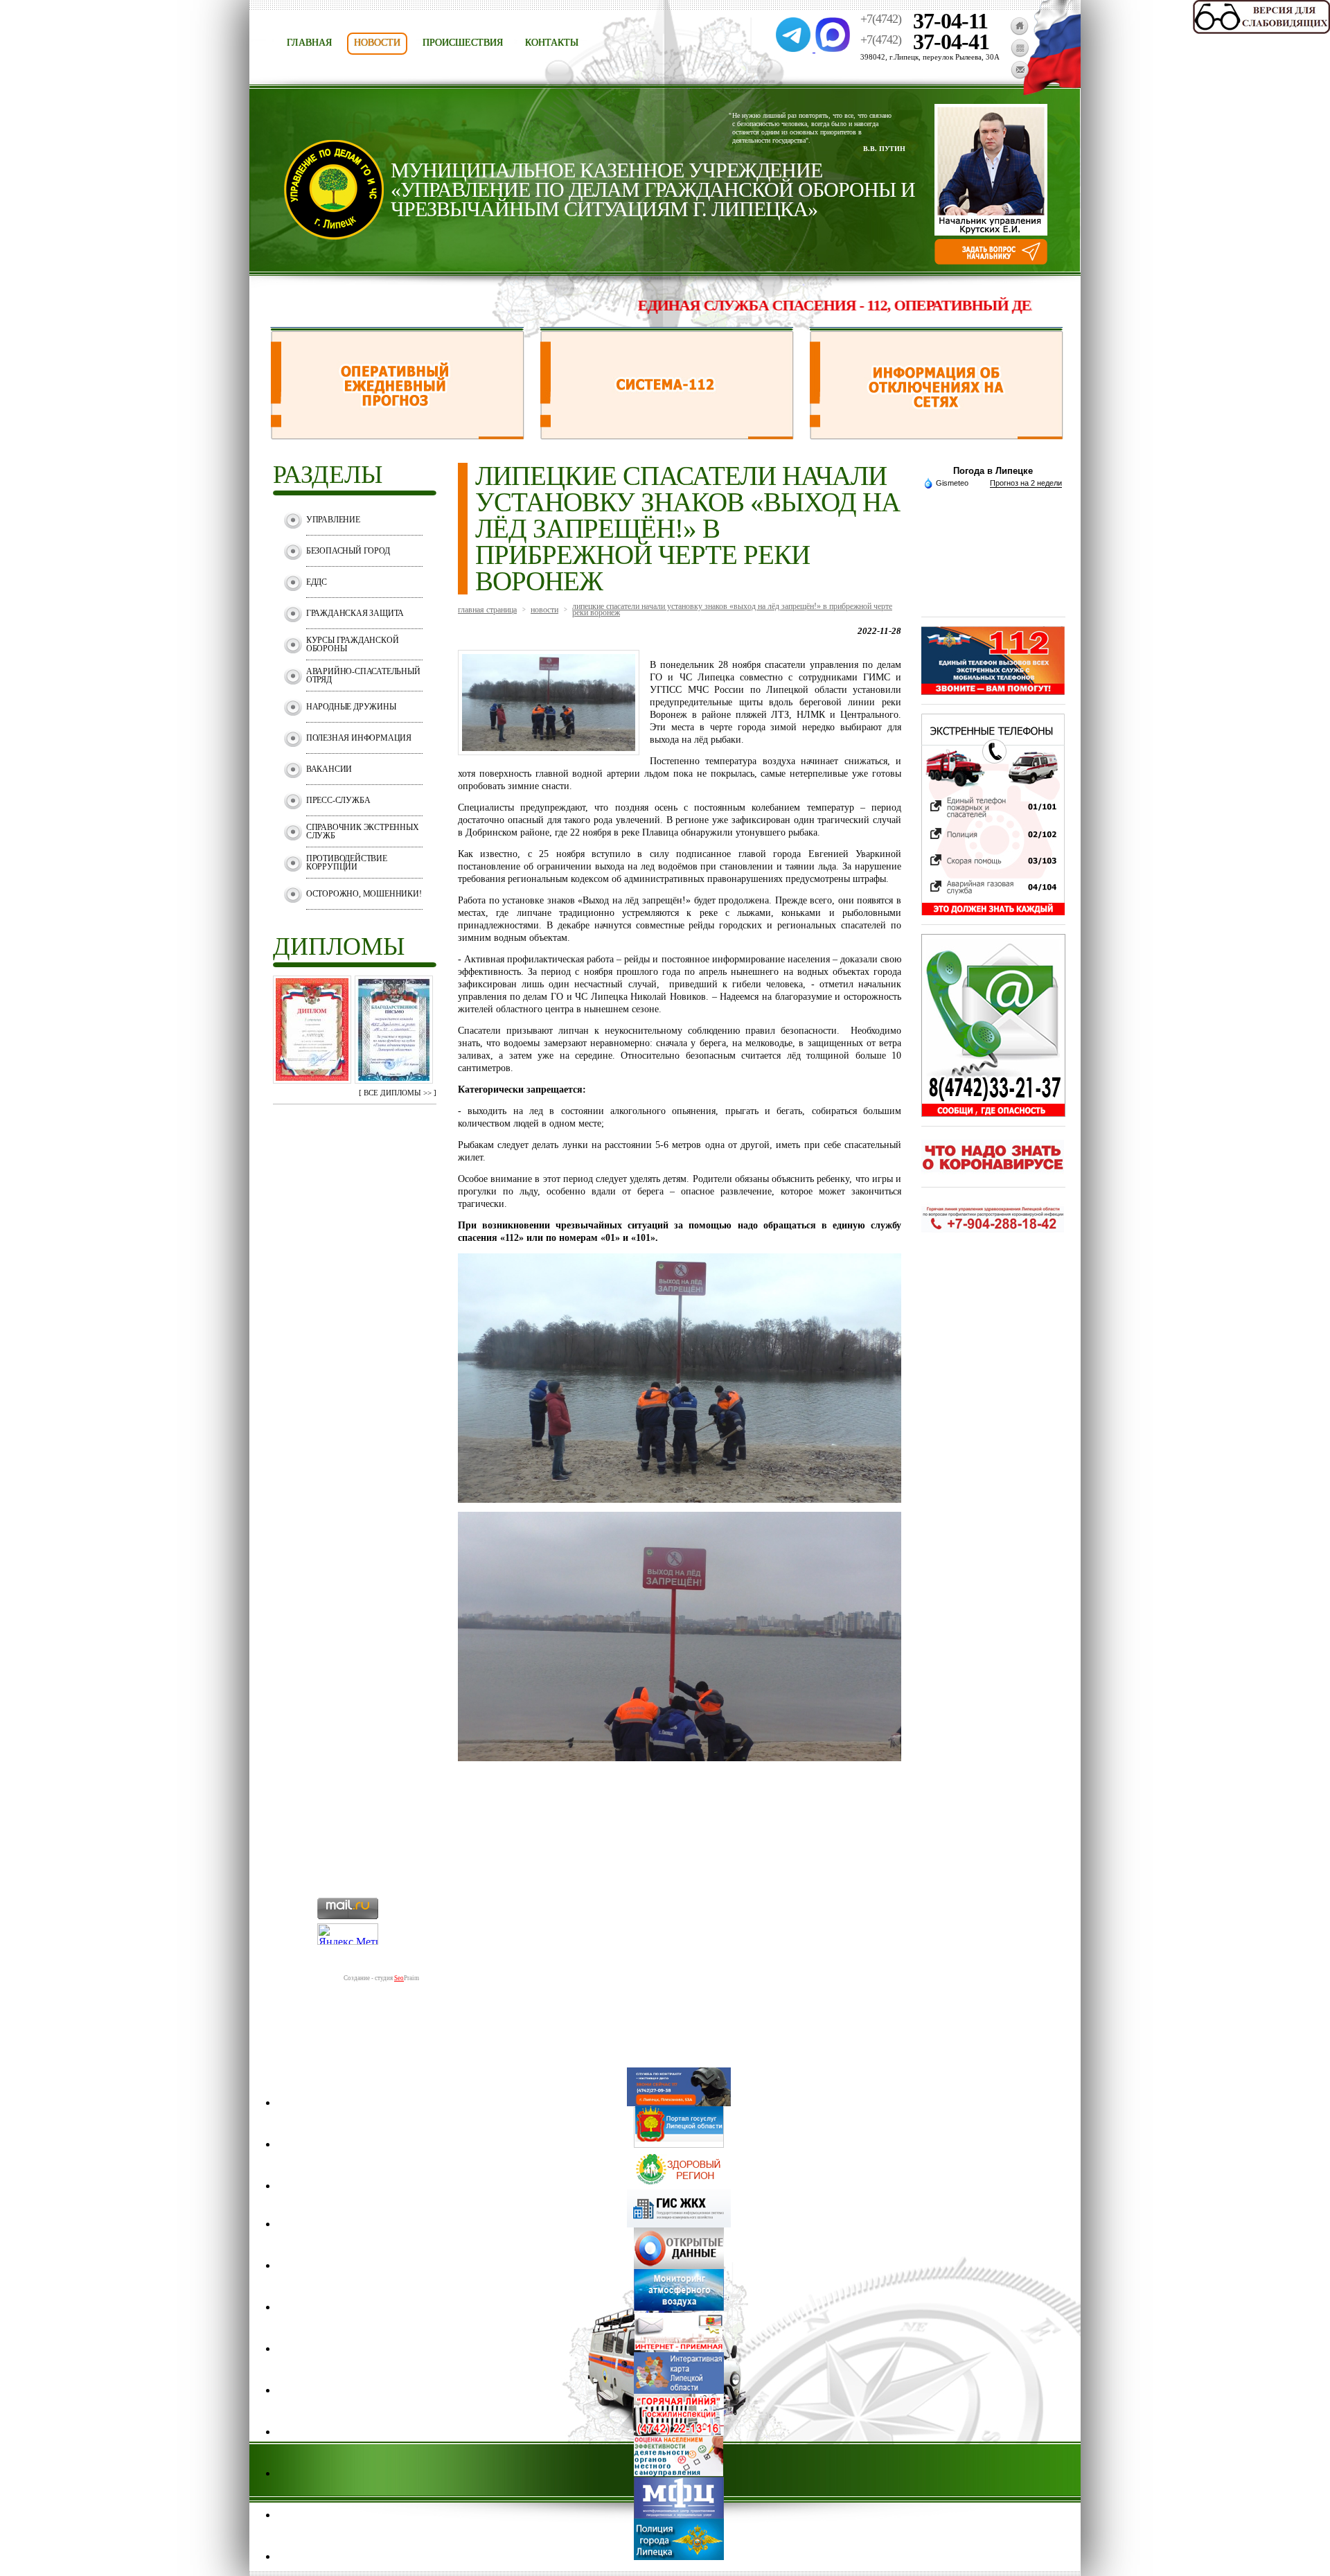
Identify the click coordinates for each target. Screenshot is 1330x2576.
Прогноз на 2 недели (1026, 483)
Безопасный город (348, 551)
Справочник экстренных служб (363, 831)
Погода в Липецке (993, 471)
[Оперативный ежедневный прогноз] (397, 435)
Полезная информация (359, 738)
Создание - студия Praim (381, 1978)
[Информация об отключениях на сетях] (936, 435)
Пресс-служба (338, 800)
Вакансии (329, 769)
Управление (333, 520)
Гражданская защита (355, 613)
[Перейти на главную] (334, 236)
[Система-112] (667, 435)
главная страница (487, 610)
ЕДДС (317, 582)
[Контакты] (1020, 76)
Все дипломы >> (398, 1093)
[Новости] (1020, 54)
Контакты (552, 43)
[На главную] (1019, 32)
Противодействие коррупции (347, 863)
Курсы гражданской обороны (353, 644)
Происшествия (463, 43)
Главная (309, 43)
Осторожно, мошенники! (364, 894)
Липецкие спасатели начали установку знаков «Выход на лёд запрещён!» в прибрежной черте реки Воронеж (732, 609)
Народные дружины (351, 707)
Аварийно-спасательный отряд (363, 676)
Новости (377, 43)
